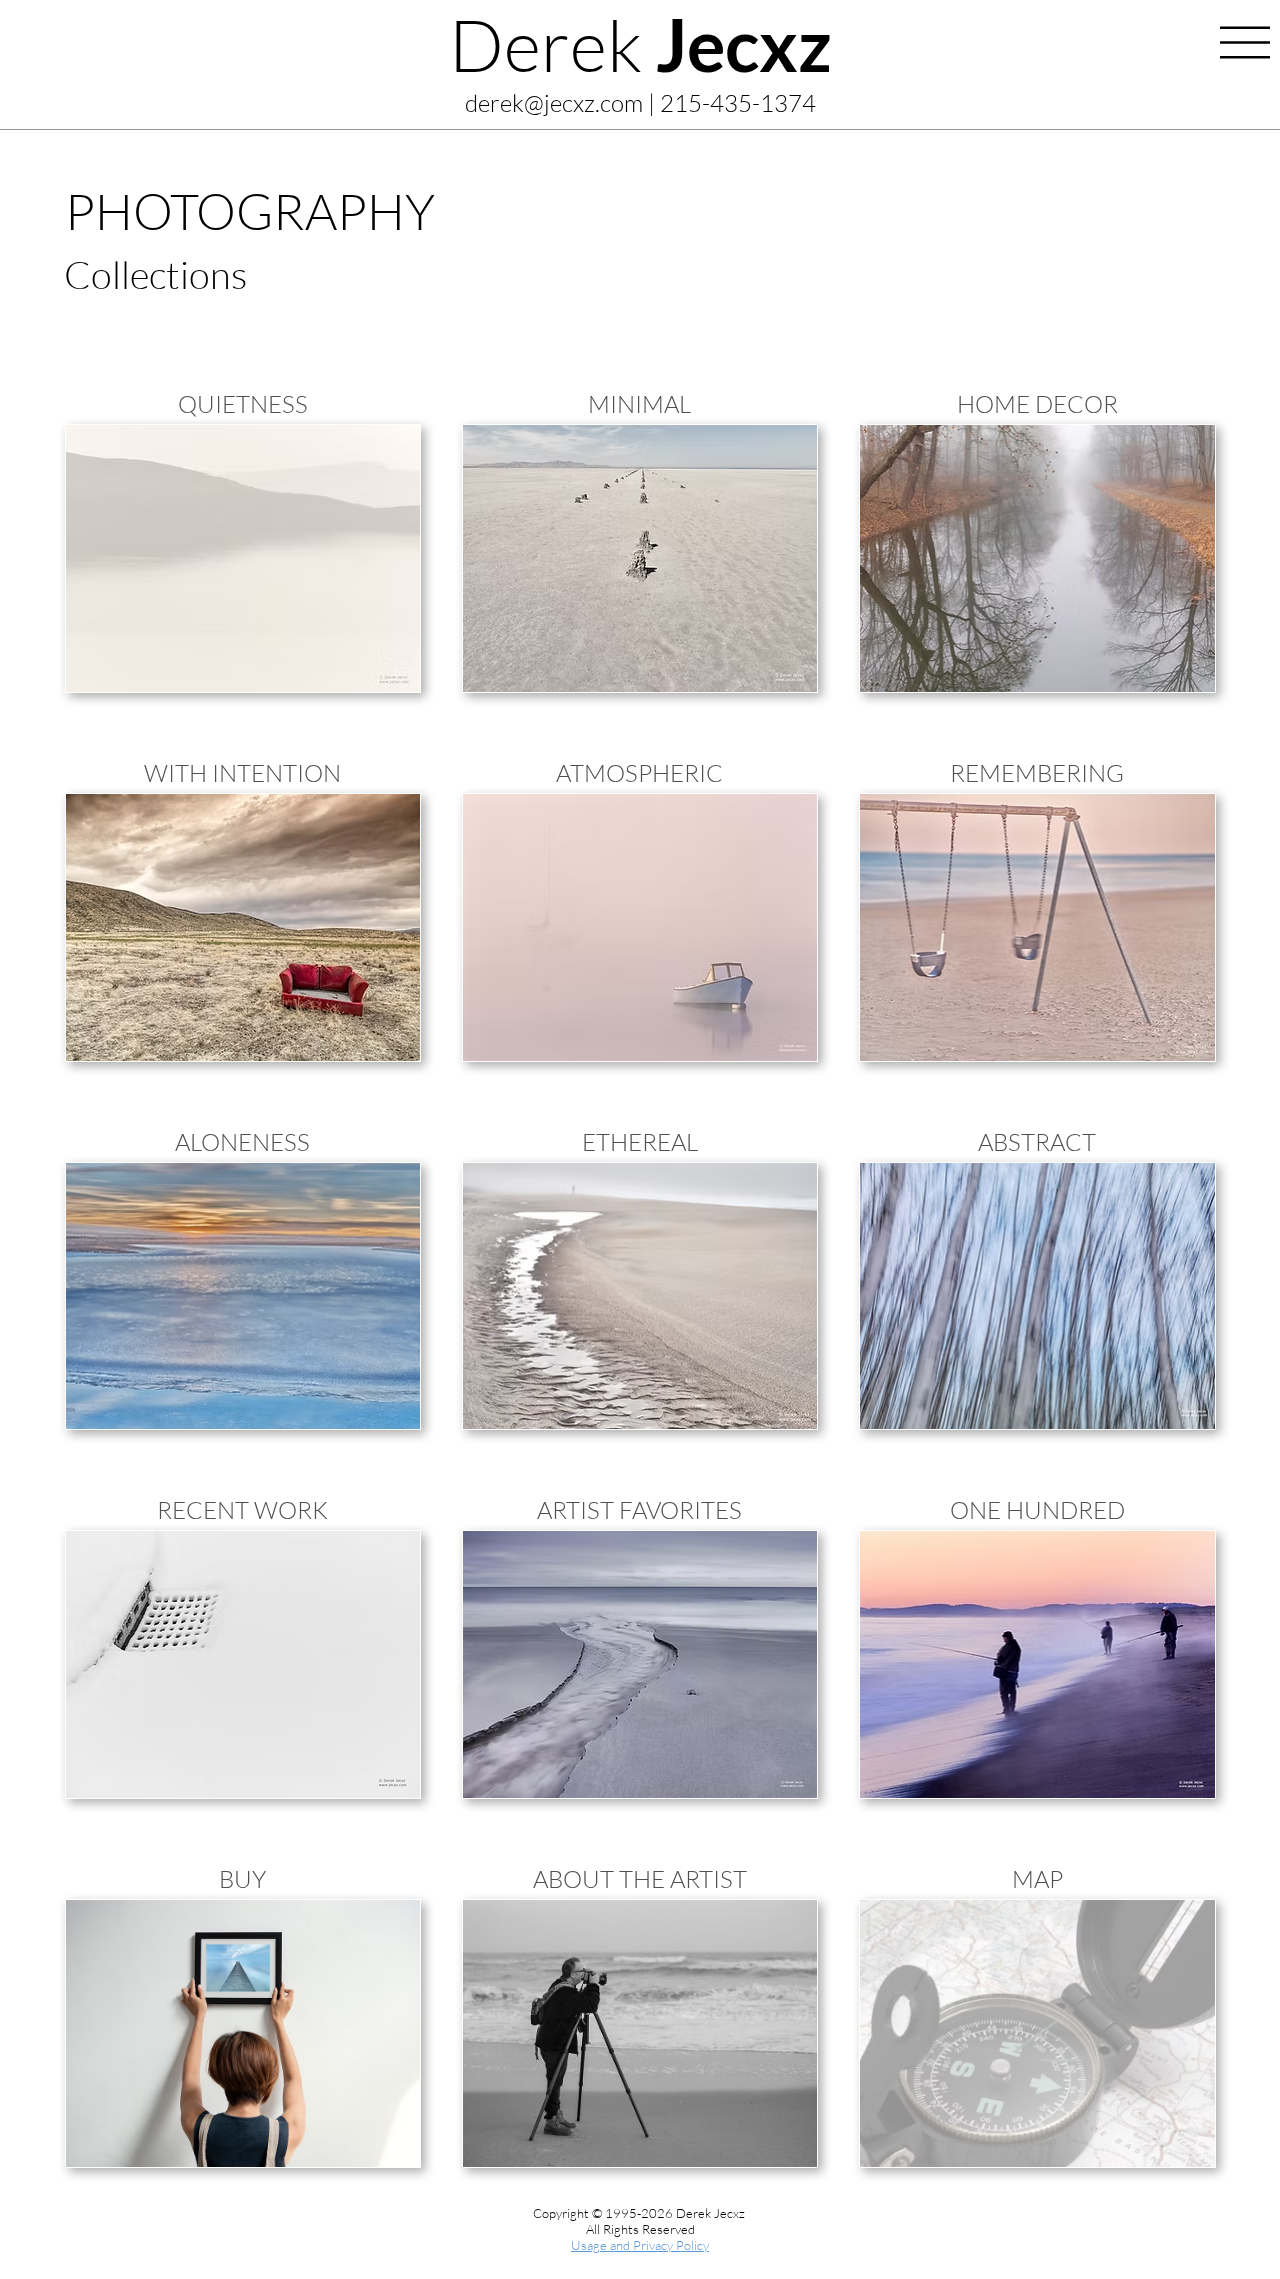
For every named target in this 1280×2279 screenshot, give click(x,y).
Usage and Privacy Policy (640, 2245)
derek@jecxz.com (554, 103)
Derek (640, 44)
